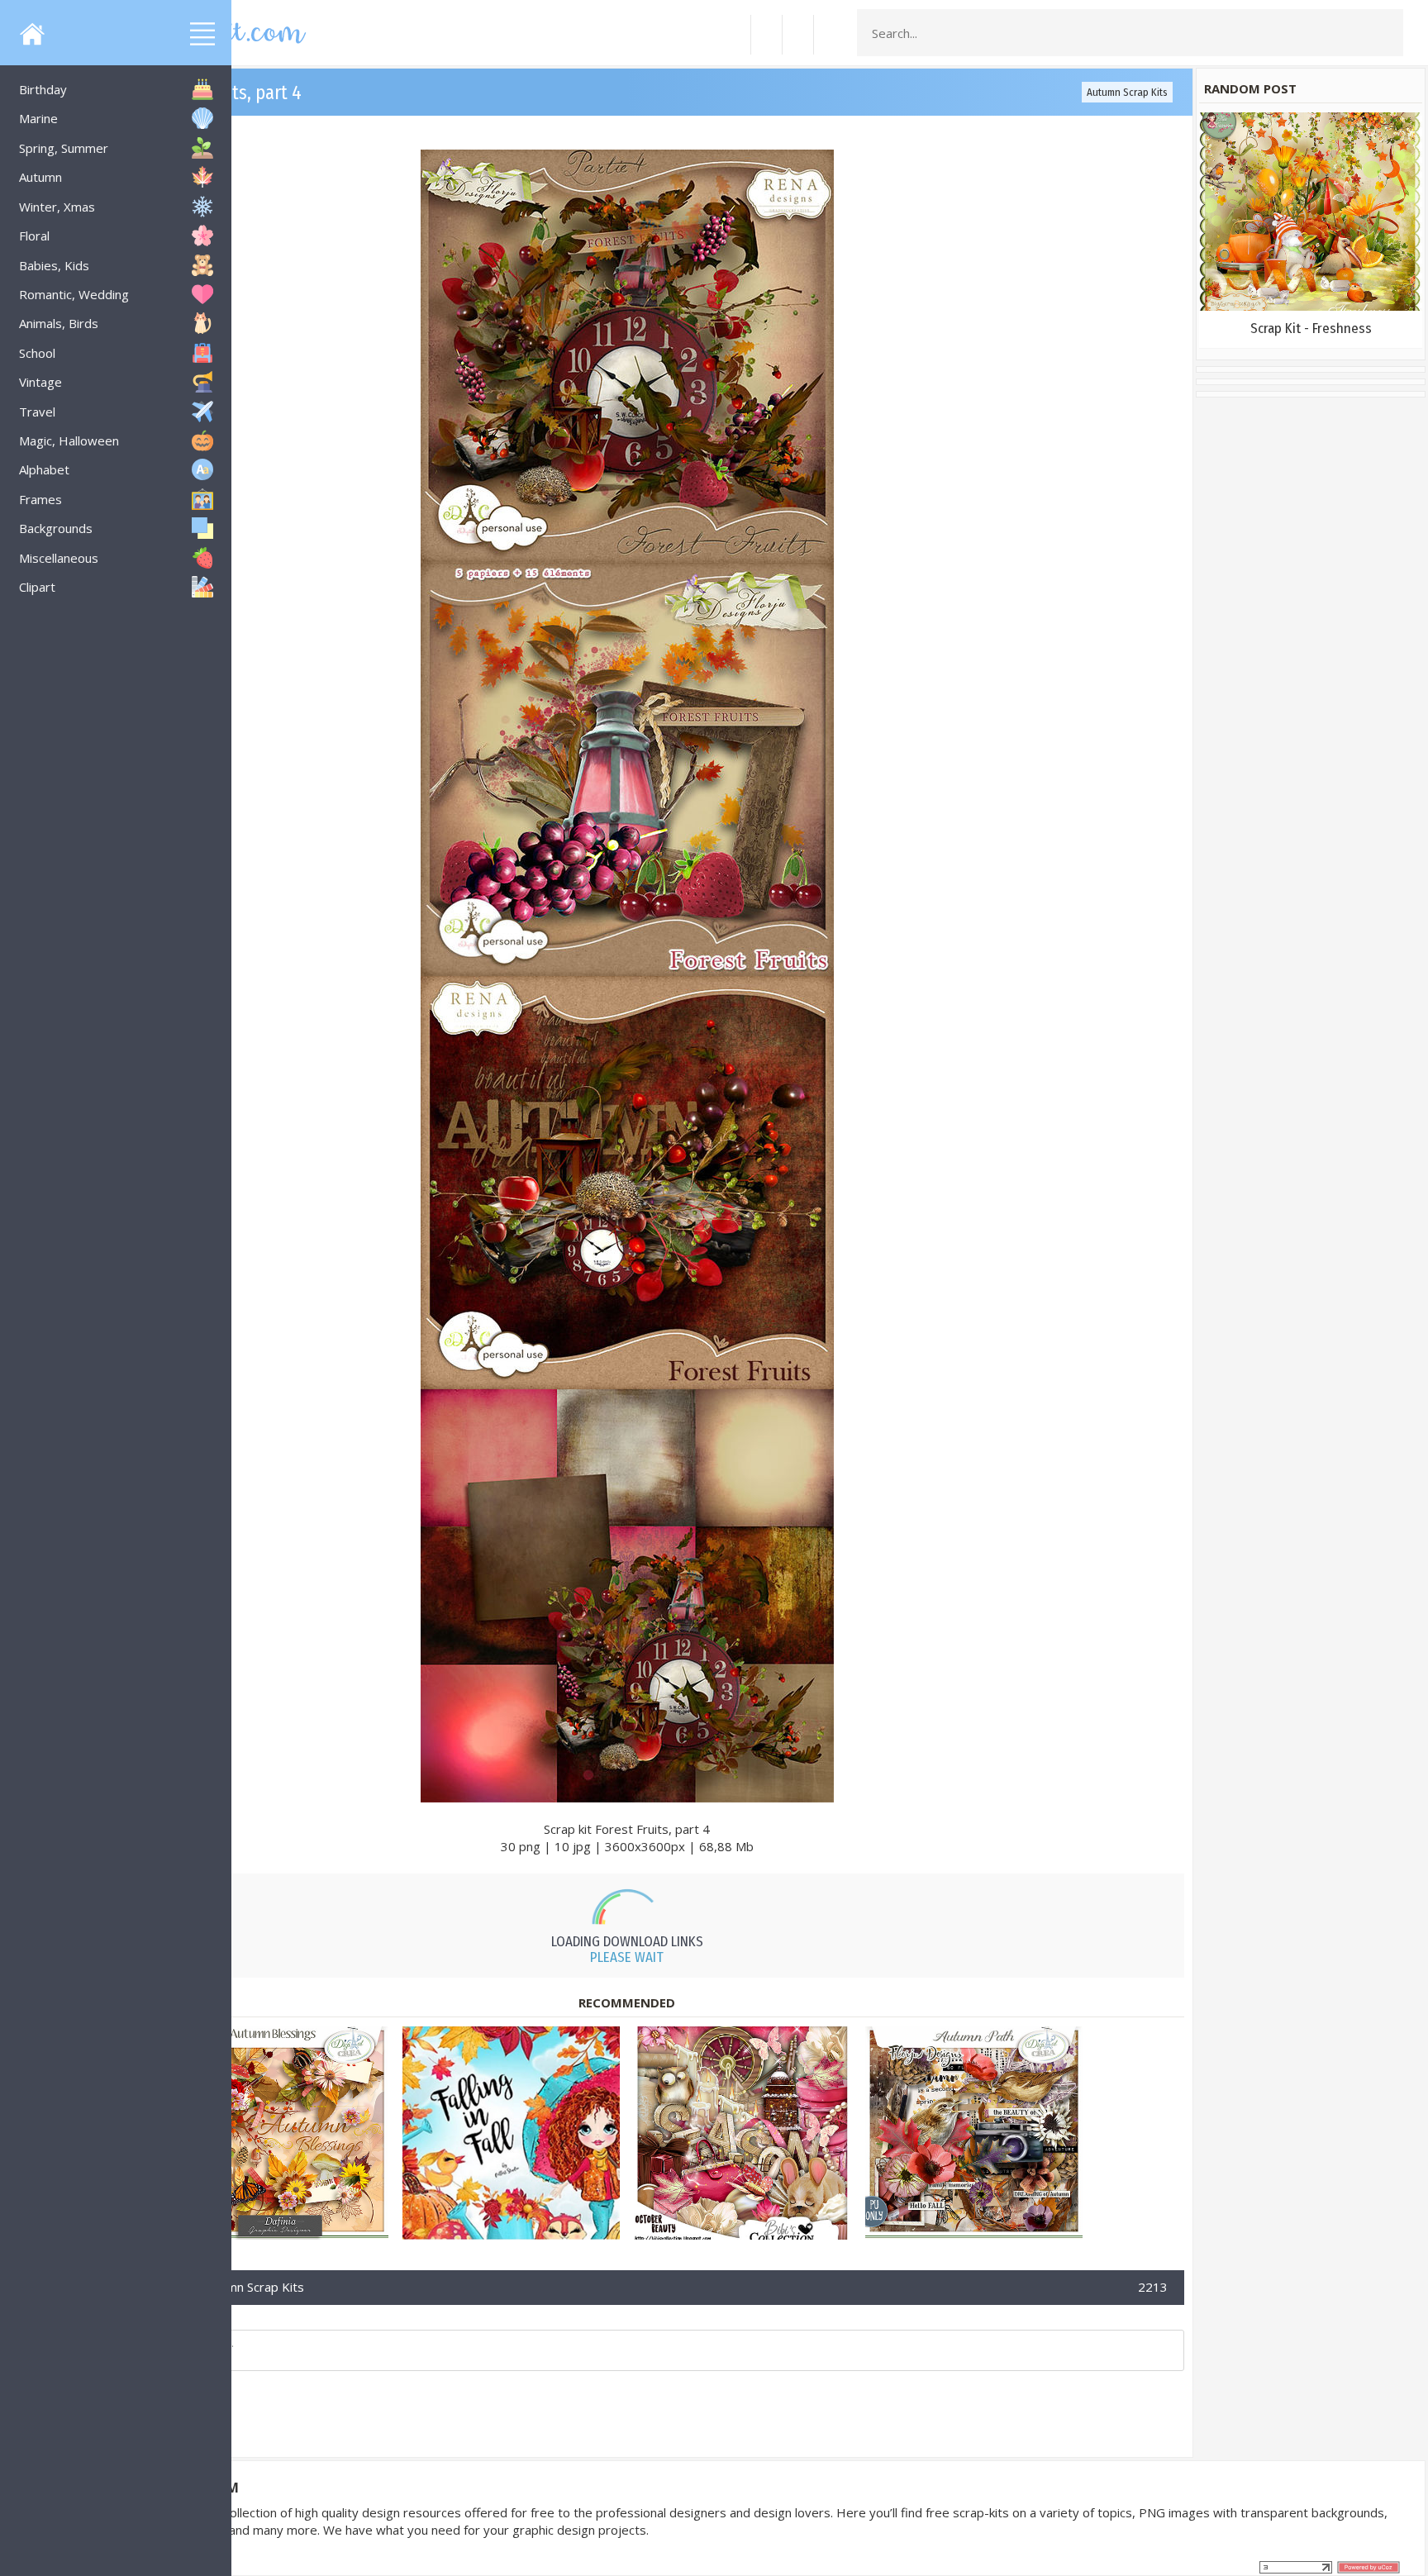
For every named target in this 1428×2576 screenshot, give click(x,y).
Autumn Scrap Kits (1127, 92)
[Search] (1386, 33)
